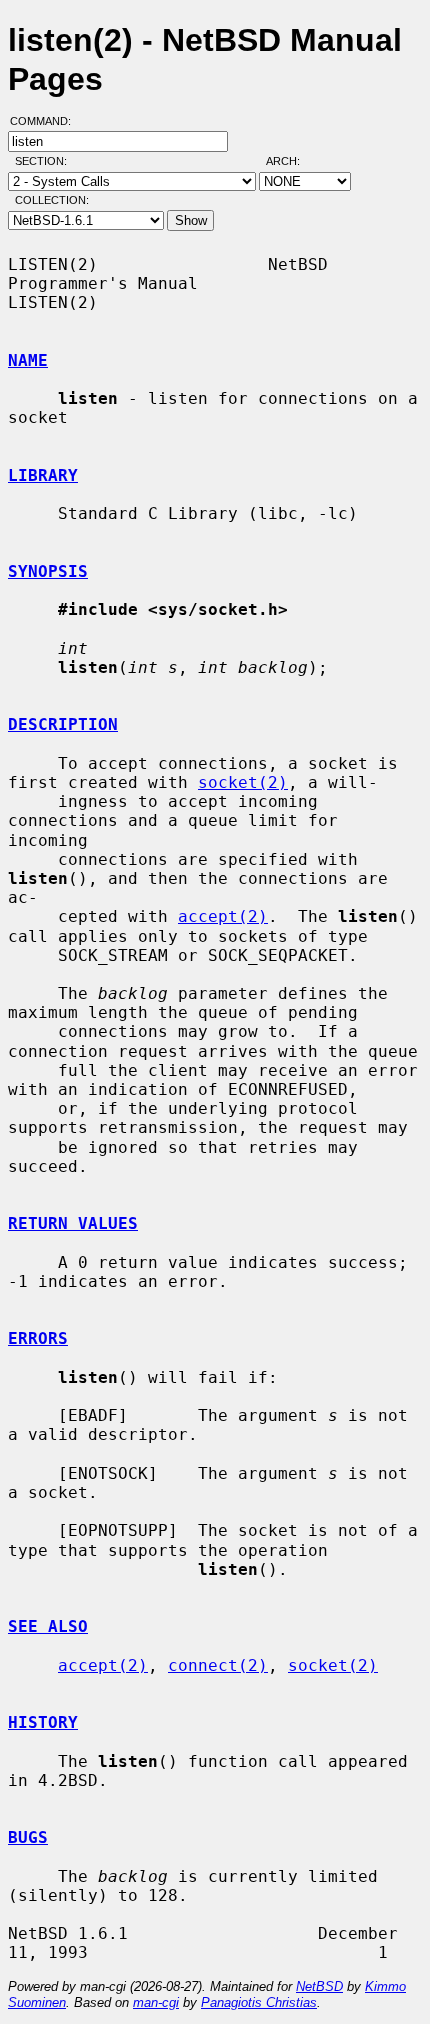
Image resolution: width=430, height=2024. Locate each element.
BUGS (28, 1837)
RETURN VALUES (73, 1223)
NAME (28, 360)
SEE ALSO (48, 1626)
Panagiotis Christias (259, 2002)
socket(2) (243, 782)
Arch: (292, 161)
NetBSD (319, 1986)
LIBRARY (43, 475)
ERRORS (38, 1338)
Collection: (52, 200)
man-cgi (156, 2002)
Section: (45, 161)
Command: (46, 121)
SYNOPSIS (48, 571)
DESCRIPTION (63, 724)
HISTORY (43, 1722)
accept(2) (223, 916)
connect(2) (218, 1665)
